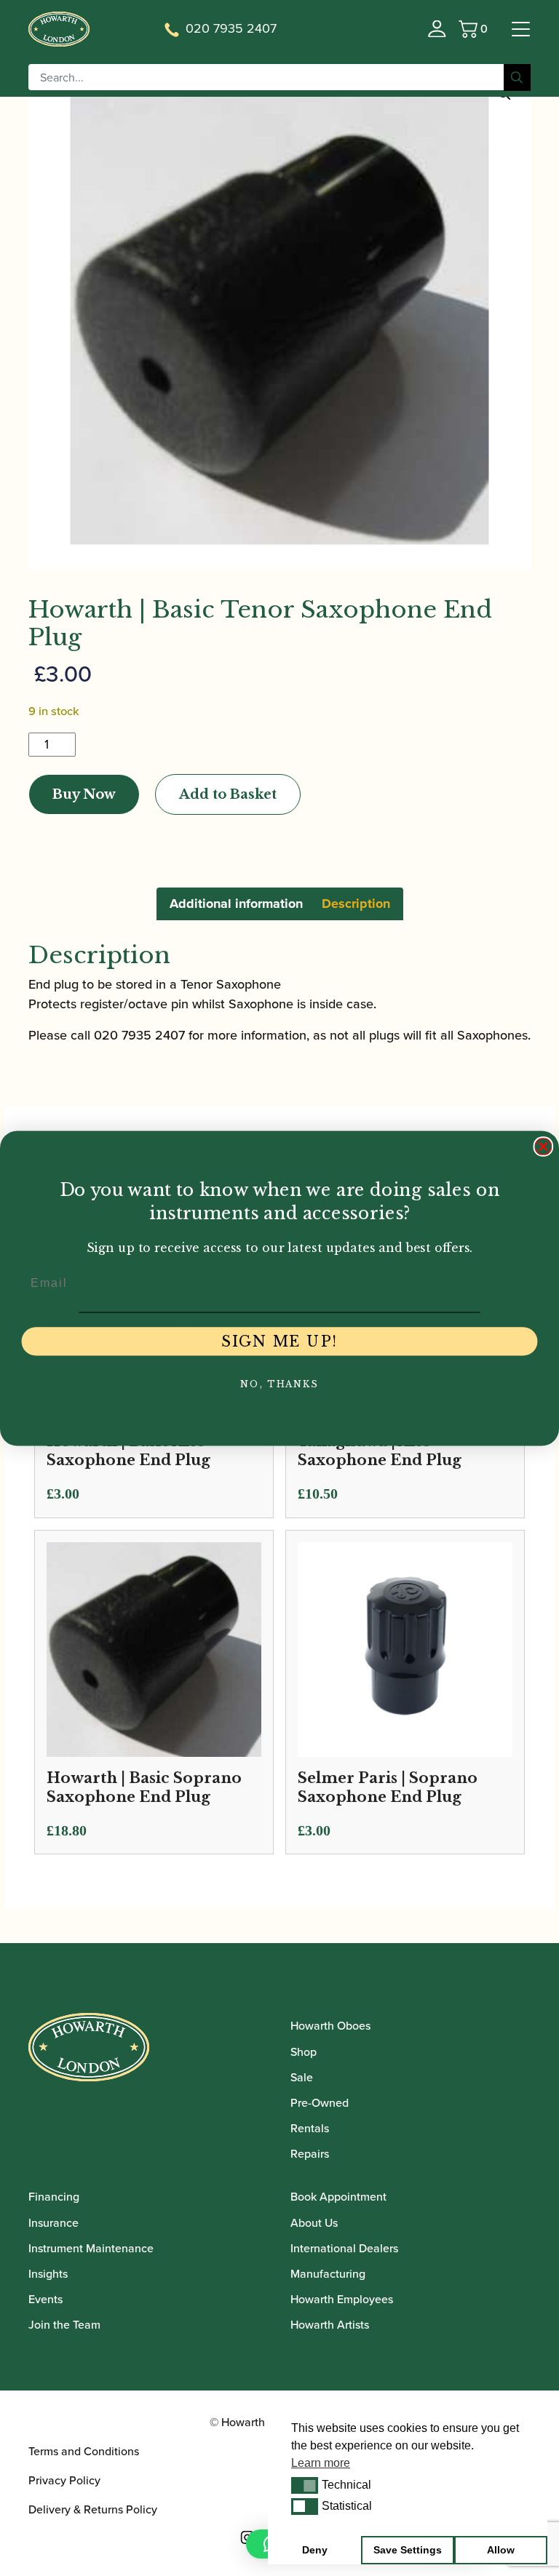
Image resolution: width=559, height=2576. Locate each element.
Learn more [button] (321, 2463)
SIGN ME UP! (279, 1341)
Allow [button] (501, 2550)
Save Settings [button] (408, 2550)
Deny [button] (315, 2550)
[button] (305, 2485)
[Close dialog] (544, 1147)
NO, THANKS (279, 1384)
